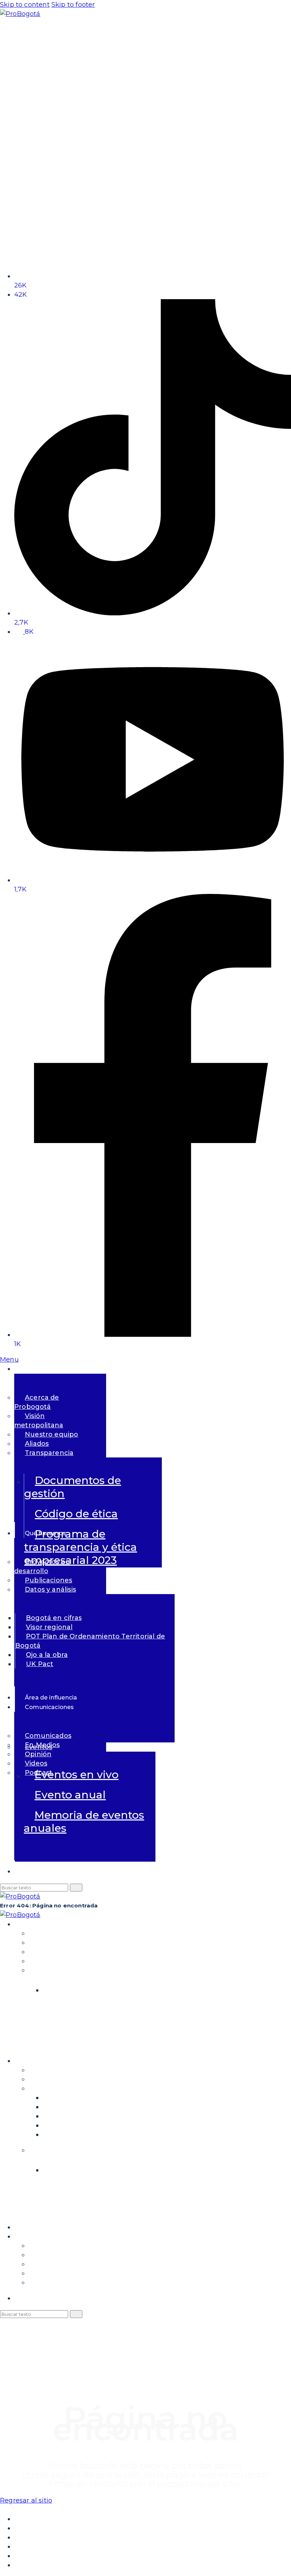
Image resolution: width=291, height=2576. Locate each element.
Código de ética (76, 1514)
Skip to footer (73, 5)
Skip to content (25, 5)
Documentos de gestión (73, 1487)
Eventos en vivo (76, 1775)
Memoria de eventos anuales (84, 1822)
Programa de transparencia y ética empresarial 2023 (81, 1547)
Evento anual (70, 1795)
